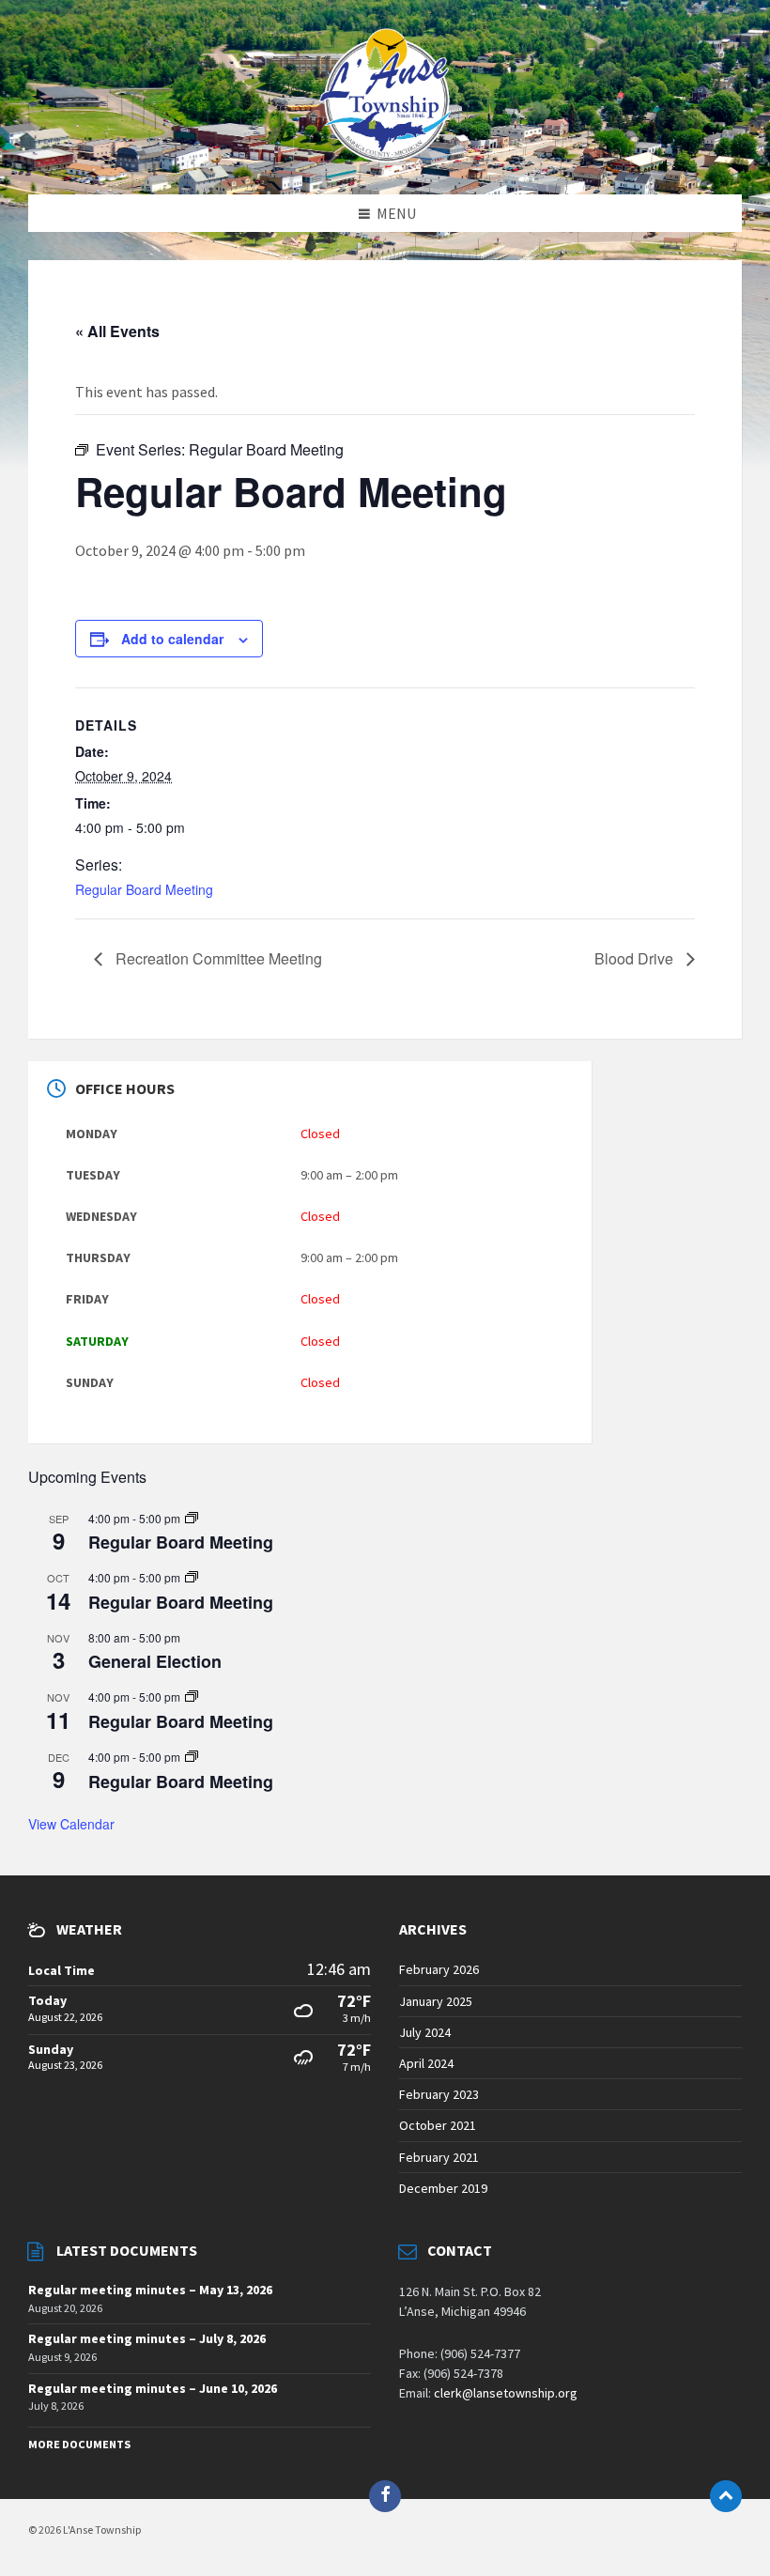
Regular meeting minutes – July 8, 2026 (147, 2338)
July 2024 (425, 2032)
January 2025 (436, 2001)
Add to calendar (172, 639)
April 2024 (426, 2063)
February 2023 (439, 2094)
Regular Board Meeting (144, 889)
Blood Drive (636, 958)
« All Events (117, 331)
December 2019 (443, 2188)
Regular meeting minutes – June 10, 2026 (153, 2388)
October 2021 (438, 2125)
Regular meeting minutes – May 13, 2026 (150, 2290)
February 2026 (439, 1969)
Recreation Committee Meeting (217, 958)
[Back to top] (726, 2496)
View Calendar (71, 1824)
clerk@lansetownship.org (506, 2393)
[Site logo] (385, 157)
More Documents (79, 2444)
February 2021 (439, 2157)
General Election (155, 1661)
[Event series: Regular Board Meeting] (192, 1518)
